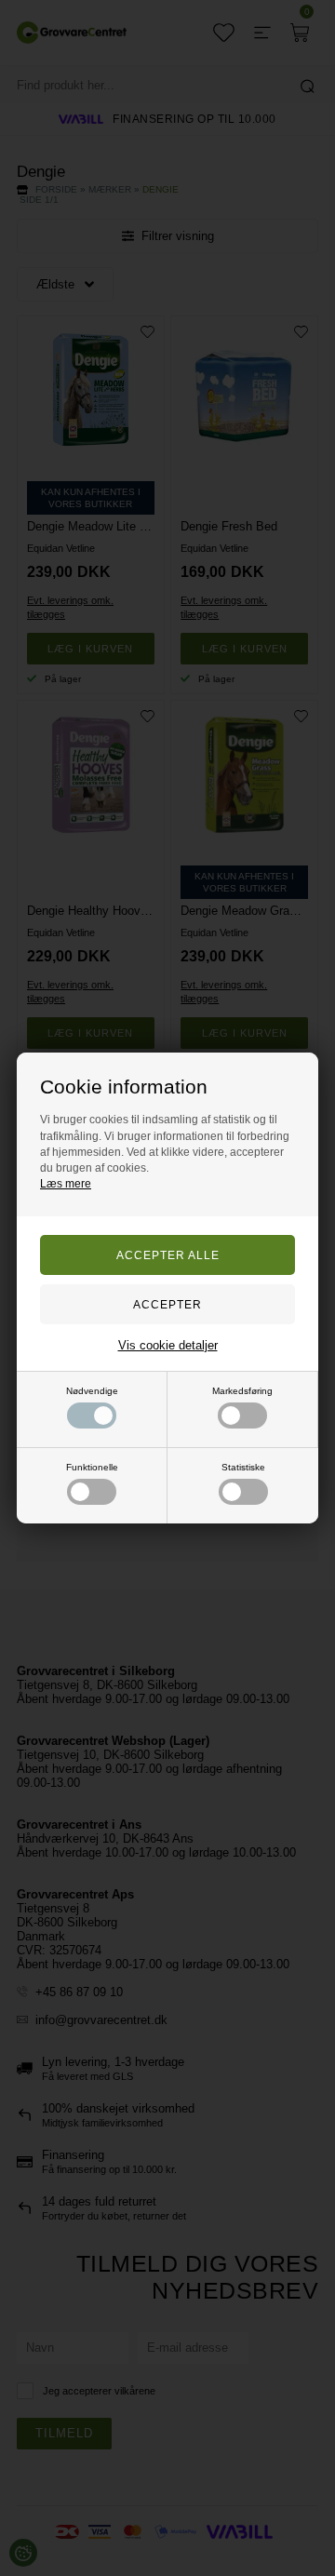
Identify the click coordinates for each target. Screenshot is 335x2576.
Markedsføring (242, 1391)
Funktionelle (92, 1467)
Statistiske (243, 1467)
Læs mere (66, 1184)
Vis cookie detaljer (168, 1345)
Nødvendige (92, 1391)
